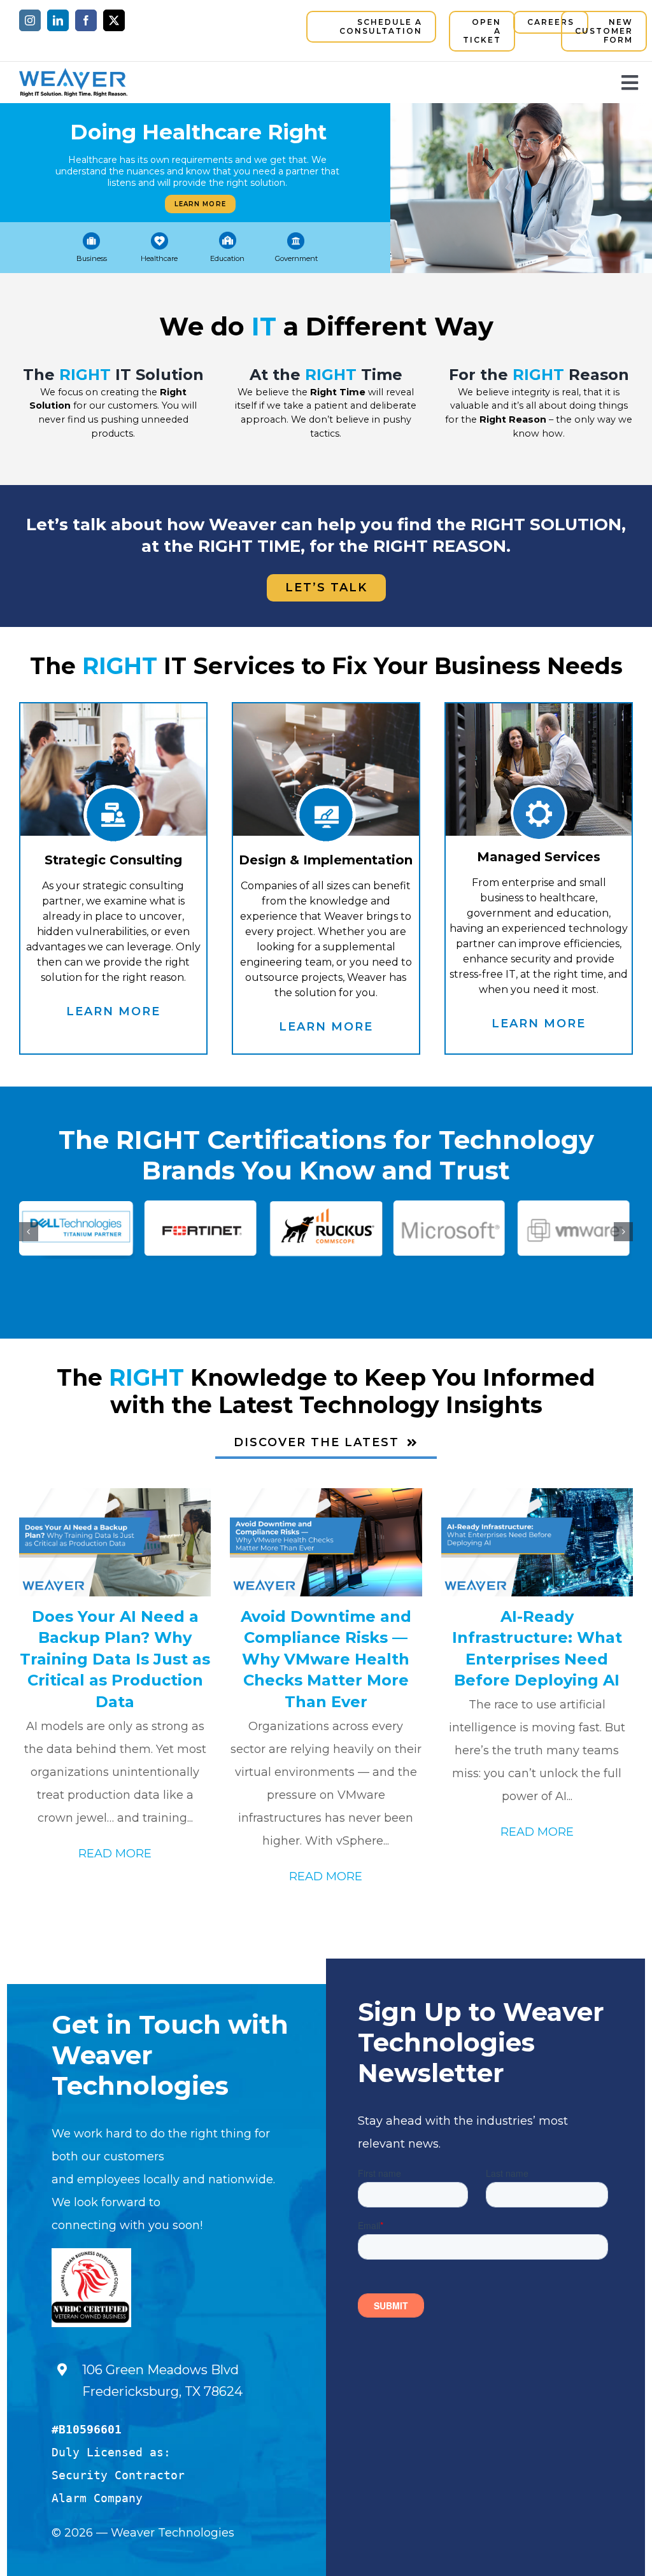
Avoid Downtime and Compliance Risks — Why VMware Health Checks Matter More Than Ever (326, 1659)
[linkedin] (58, 20)
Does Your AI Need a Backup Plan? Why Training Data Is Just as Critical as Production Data (115, 1659)
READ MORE (115, 1854)
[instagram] (30, 20)
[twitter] (114, 20)
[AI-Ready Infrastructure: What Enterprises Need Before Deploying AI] (537, 1542)
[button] (29, 1232)
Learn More (200, 204)
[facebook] (86, 20)
